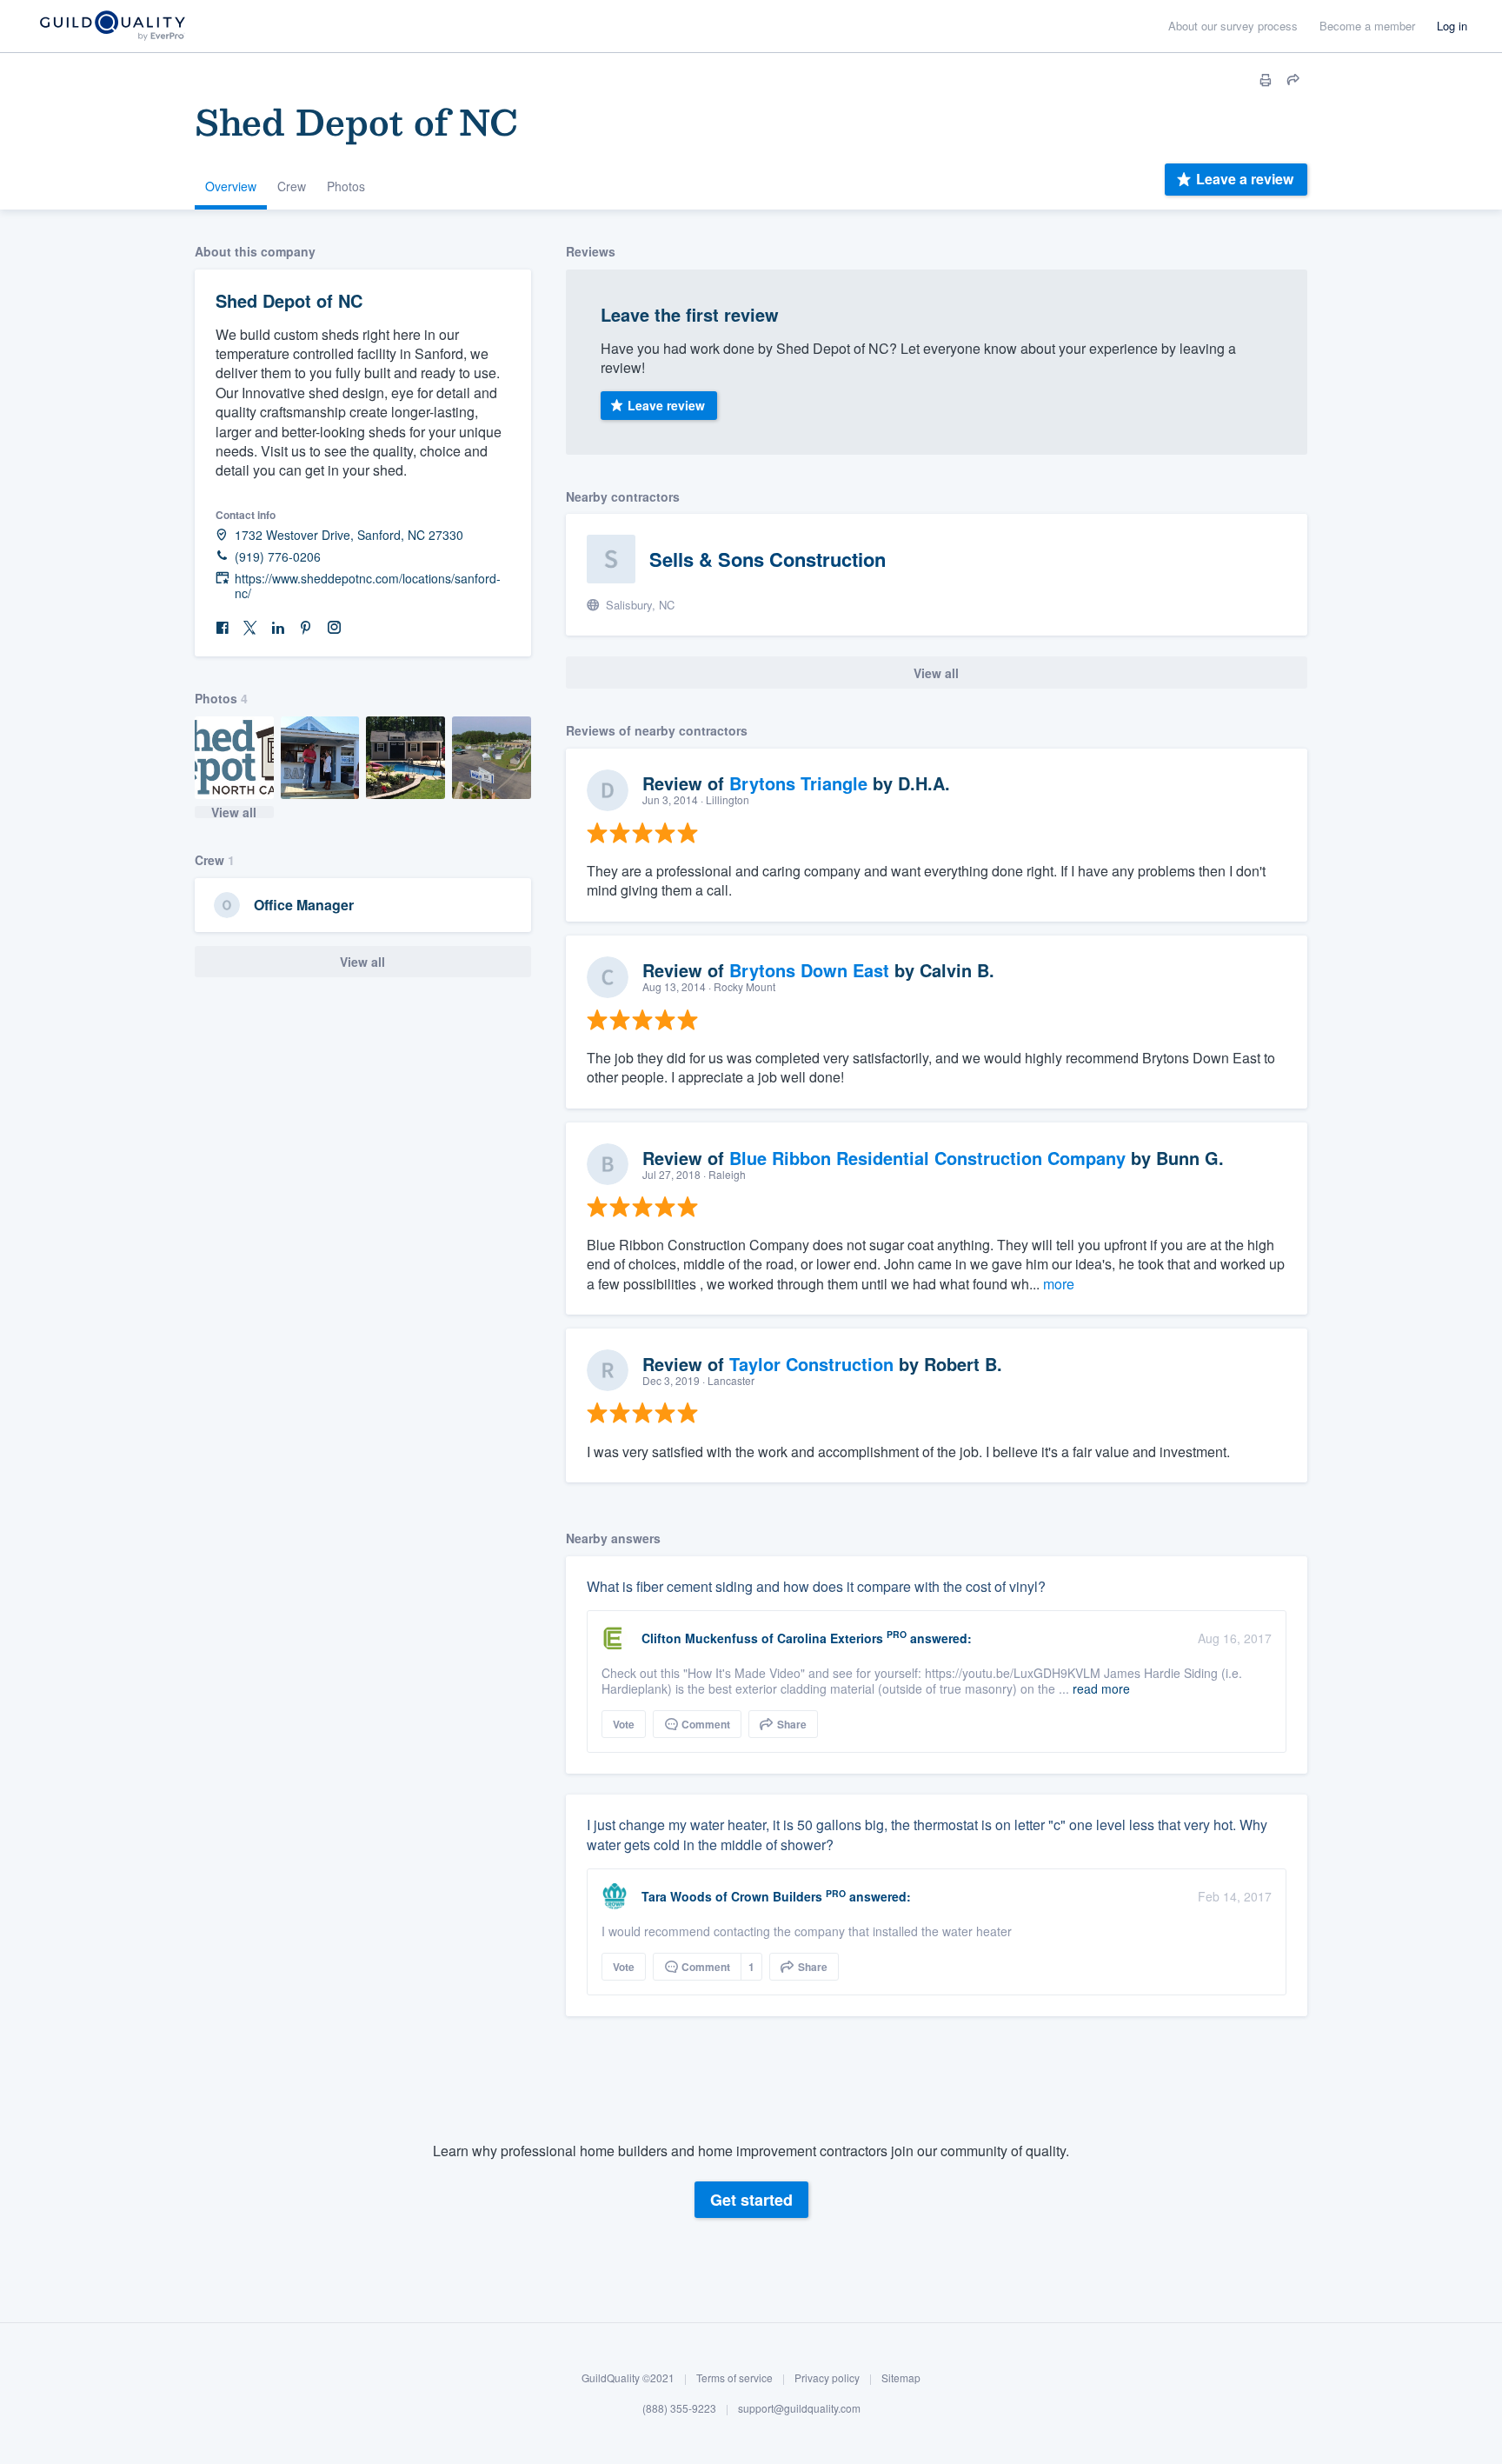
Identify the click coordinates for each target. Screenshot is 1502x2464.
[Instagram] (334, 628)
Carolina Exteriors (830, 1638)
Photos (346, 186)
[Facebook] (223, 628)
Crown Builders (777, 1896)
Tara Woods (677, 1896)
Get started (751, 2201)
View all (234, 812)
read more (1101, 1688)
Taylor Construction (811, 1364)
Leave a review (1245, 179)
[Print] (1266, 80)
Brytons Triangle (798, 783)
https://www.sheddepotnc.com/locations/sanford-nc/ (368, 586)
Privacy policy (827, 2377)
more (1059, 1284)
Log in (1452, 26)
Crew (292, 186)
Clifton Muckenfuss (700, 1638)
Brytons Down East (809, 970)
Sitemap (901, 2377)
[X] (250, 628)
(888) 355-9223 (679, 2409)
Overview (231, 186)
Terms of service (734, 2377)
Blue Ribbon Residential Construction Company (927, 1158)
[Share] (1293, 80)
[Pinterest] (306, 628)
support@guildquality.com (799, 2409)
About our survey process (1233, 26)
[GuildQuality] (112, 27)
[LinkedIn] (278, 628)
